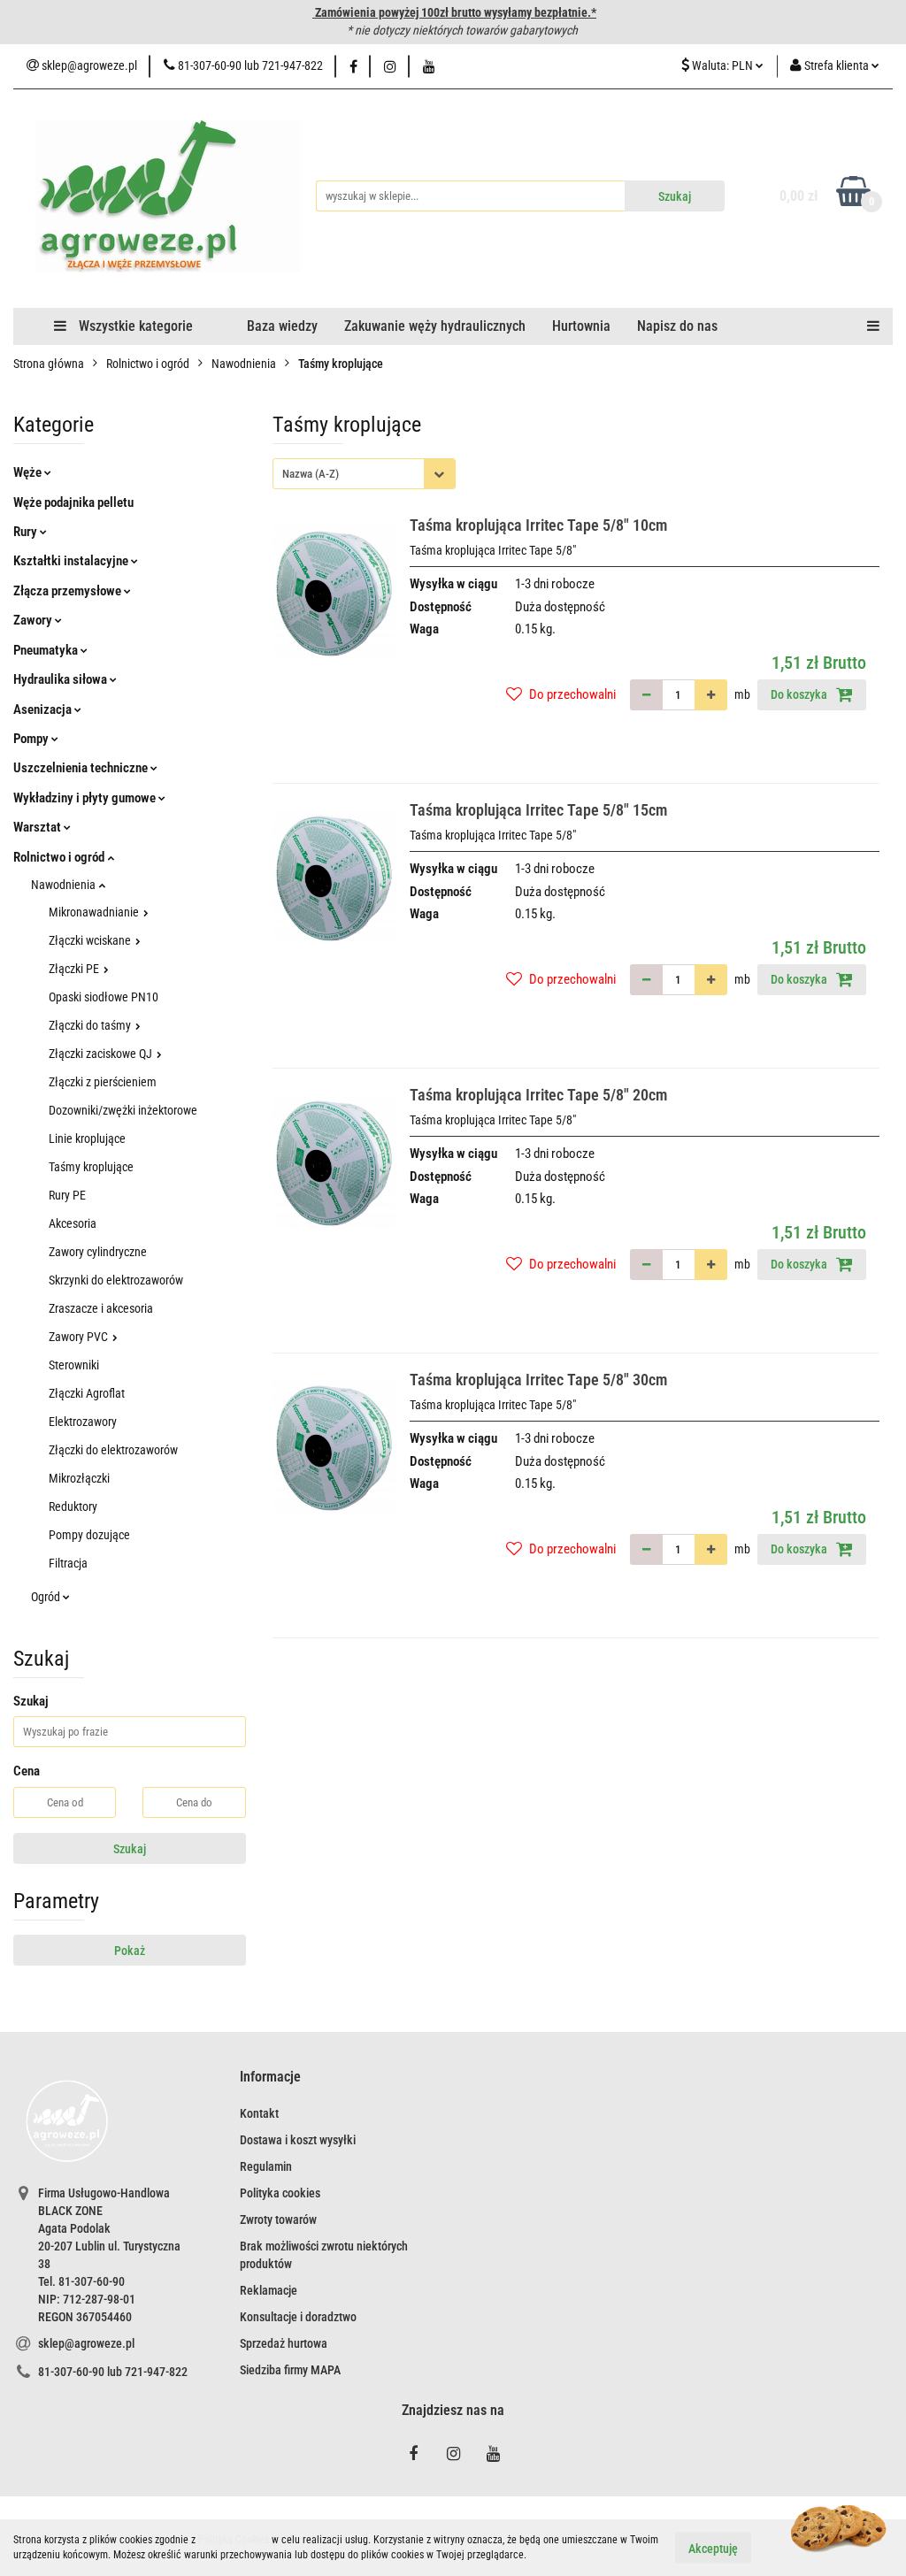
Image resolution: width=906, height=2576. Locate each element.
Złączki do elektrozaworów (113, 1450)
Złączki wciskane (91, 940)
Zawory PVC (80, 1337)
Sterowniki (74, 1365)
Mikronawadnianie (95, 912)
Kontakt (259, 2113)
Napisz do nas (677, 326)
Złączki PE (75, 969)
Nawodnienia (65, 885)
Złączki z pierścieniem (103, 1082)
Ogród (47, 1597)
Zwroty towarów (278, 2219)
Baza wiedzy (282, 326)
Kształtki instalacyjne (72, 561)
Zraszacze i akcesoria (101, 1308)
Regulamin (266, 2166)
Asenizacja (44, 709)
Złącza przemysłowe (69, 591)
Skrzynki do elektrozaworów (116, 1280)
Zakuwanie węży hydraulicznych (435, 326)
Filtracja (68, 1563)
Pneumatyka (47, 650)
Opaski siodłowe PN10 (104, 997)
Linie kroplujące (87, 1138)
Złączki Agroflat (87, 1393)
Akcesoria (73, 1223)
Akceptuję (713, 2548)
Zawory (34, 620)
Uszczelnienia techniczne (82, 768)
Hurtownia (581, 326)
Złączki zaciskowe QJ (102, 1054)
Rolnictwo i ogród (60, 857)
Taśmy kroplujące (91, 1167)
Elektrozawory (83, 1422)
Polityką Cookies (234, 2540)
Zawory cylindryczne (98, 1252)
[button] (270, 2078)
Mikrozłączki (79, 1478)
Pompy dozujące (89, 1535)
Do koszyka (800, 694)
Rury (27, 532)
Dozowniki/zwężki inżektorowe (123, 1110)
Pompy (32, 739)
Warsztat (38, 827)
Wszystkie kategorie (134, 326)
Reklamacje (269, 2290)
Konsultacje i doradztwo (298, 2317)
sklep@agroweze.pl (86, 2343)
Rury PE (67, 1195)
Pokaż (130, 1951)
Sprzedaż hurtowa (284, 2343)
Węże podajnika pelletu (73, 502)
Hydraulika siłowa (61, 679)
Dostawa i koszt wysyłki (298, 2140)
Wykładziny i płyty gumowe (86, 798)
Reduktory (73, 1506)
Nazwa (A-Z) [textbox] (311, 474)
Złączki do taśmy (91, 1025)
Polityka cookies (280, 2193)
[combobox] (364, 474)
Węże (29, 472)
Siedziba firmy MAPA (290, 2370)
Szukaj (130, 1849)
